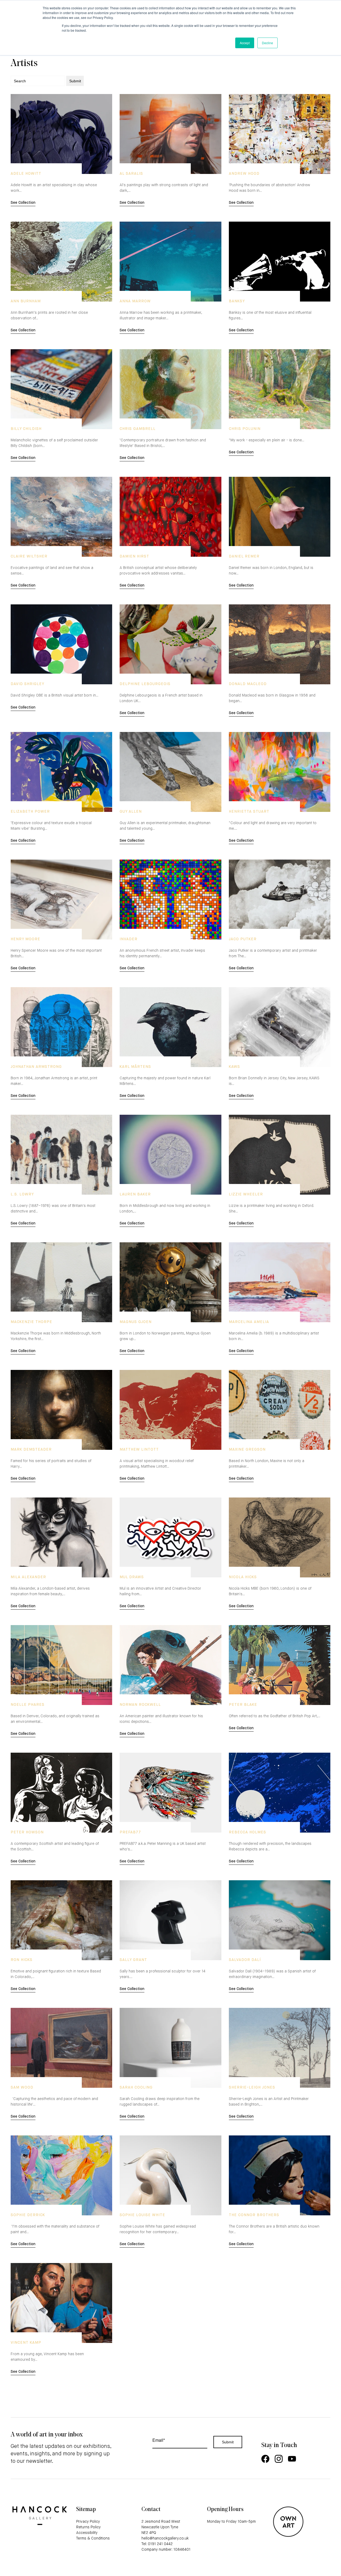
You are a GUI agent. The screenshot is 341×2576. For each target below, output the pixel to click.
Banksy (237, 301)
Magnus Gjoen (136, 1322)
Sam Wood (22, 2087)
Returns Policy (88, 2527)
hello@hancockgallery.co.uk (165, 2538)
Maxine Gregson (247, 1450)
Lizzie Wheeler (246, 1194)
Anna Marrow (135, 301)
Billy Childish (26, 429)
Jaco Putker (243, 939)
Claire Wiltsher (29, 556)
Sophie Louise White (142, 2215)
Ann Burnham (26, 301)
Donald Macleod (248, 684)
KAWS (234, 1067)
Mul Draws (132, 1577)
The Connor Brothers (254, 2215)
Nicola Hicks (243, 1577)
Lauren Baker (135, 1194)
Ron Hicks (22, 1960)
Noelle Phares (28, 1705)
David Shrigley (27, 684)
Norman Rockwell (140, 1705)
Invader (129, 939)
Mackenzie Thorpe (31, 1322)
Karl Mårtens (135, 1067)
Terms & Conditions (93, 2538)
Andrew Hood (244, 174)
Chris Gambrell (138, 429)
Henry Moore (25, 939)
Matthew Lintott (139, 1450)
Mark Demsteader (31, 1450)
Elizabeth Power (30, 812)
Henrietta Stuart (249, 812)
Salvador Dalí (245, 1960)
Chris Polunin (245, 429)
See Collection (23, 203)
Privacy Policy (88, 2522)
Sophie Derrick (28, 2215)
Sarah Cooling (136, 2087)
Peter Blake (243, 1705)
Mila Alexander (28, 1577)
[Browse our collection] (61, 134)
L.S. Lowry (22, 1194)
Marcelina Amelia (249, 1322)
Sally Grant (133, 1960)
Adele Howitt (26, 174)
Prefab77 (130, 1832)
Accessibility (87, 2533)
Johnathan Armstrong (36, 1067)
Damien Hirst (134, 556)
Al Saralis (131, 174)
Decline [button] (267, 43)
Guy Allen (131, 812)
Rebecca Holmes (247, 1832)
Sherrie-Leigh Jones (252, 2087)
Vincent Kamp (26, 2343)
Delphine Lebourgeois (145, 684)
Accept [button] (245, 43)
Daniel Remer (244, 556)
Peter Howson (27, 1832)
